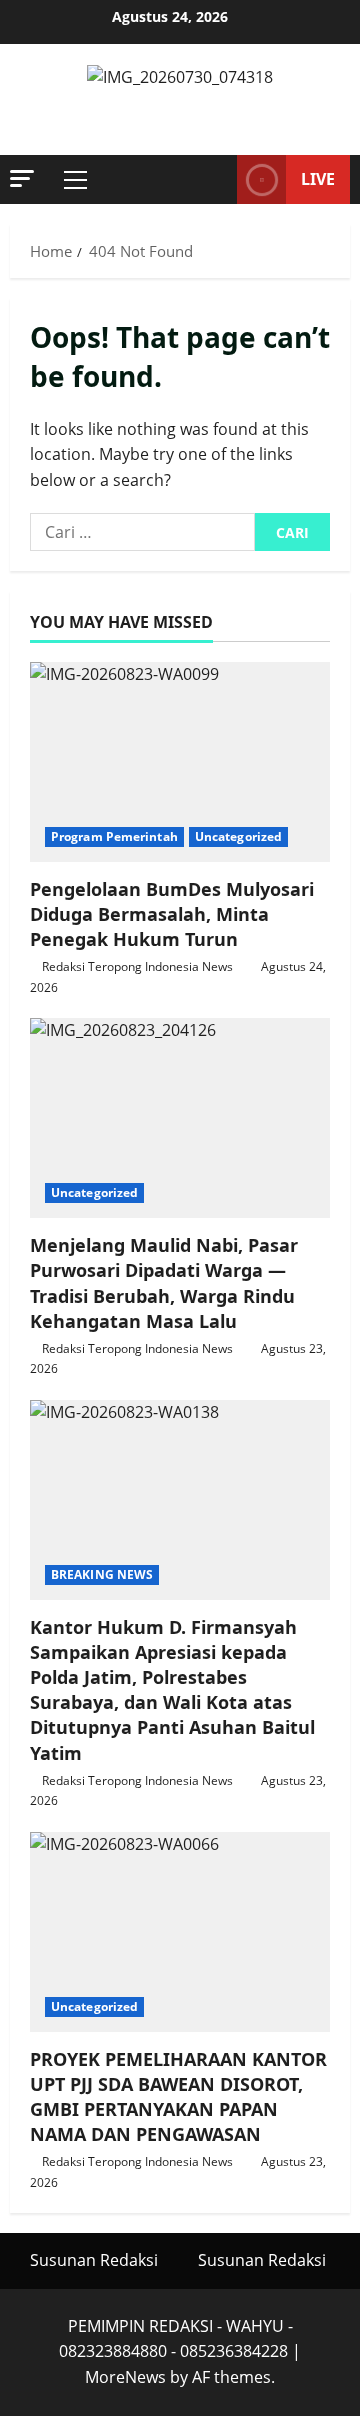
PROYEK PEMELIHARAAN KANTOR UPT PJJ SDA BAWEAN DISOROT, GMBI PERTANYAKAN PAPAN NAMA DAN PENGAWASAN (178, 2097)
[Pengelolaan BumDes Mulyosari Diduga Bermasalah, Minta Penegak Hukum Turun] (180, 762)
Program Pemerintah (114, 836)
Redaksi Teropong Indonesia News (137, 966)
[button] (22, 178)
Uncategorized (238, 836)
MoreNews (125, 2377)
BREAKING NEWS (102, 1574)
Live (318, 179)
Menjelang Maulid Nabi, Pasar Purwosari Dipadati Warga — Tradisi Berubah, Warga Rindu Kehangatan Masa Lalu (164, 1283)
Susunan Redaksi (94, 2260)
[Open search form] (212, 180)
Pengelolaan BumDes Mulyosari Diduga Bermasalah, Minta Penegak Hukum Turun (172, 914)
